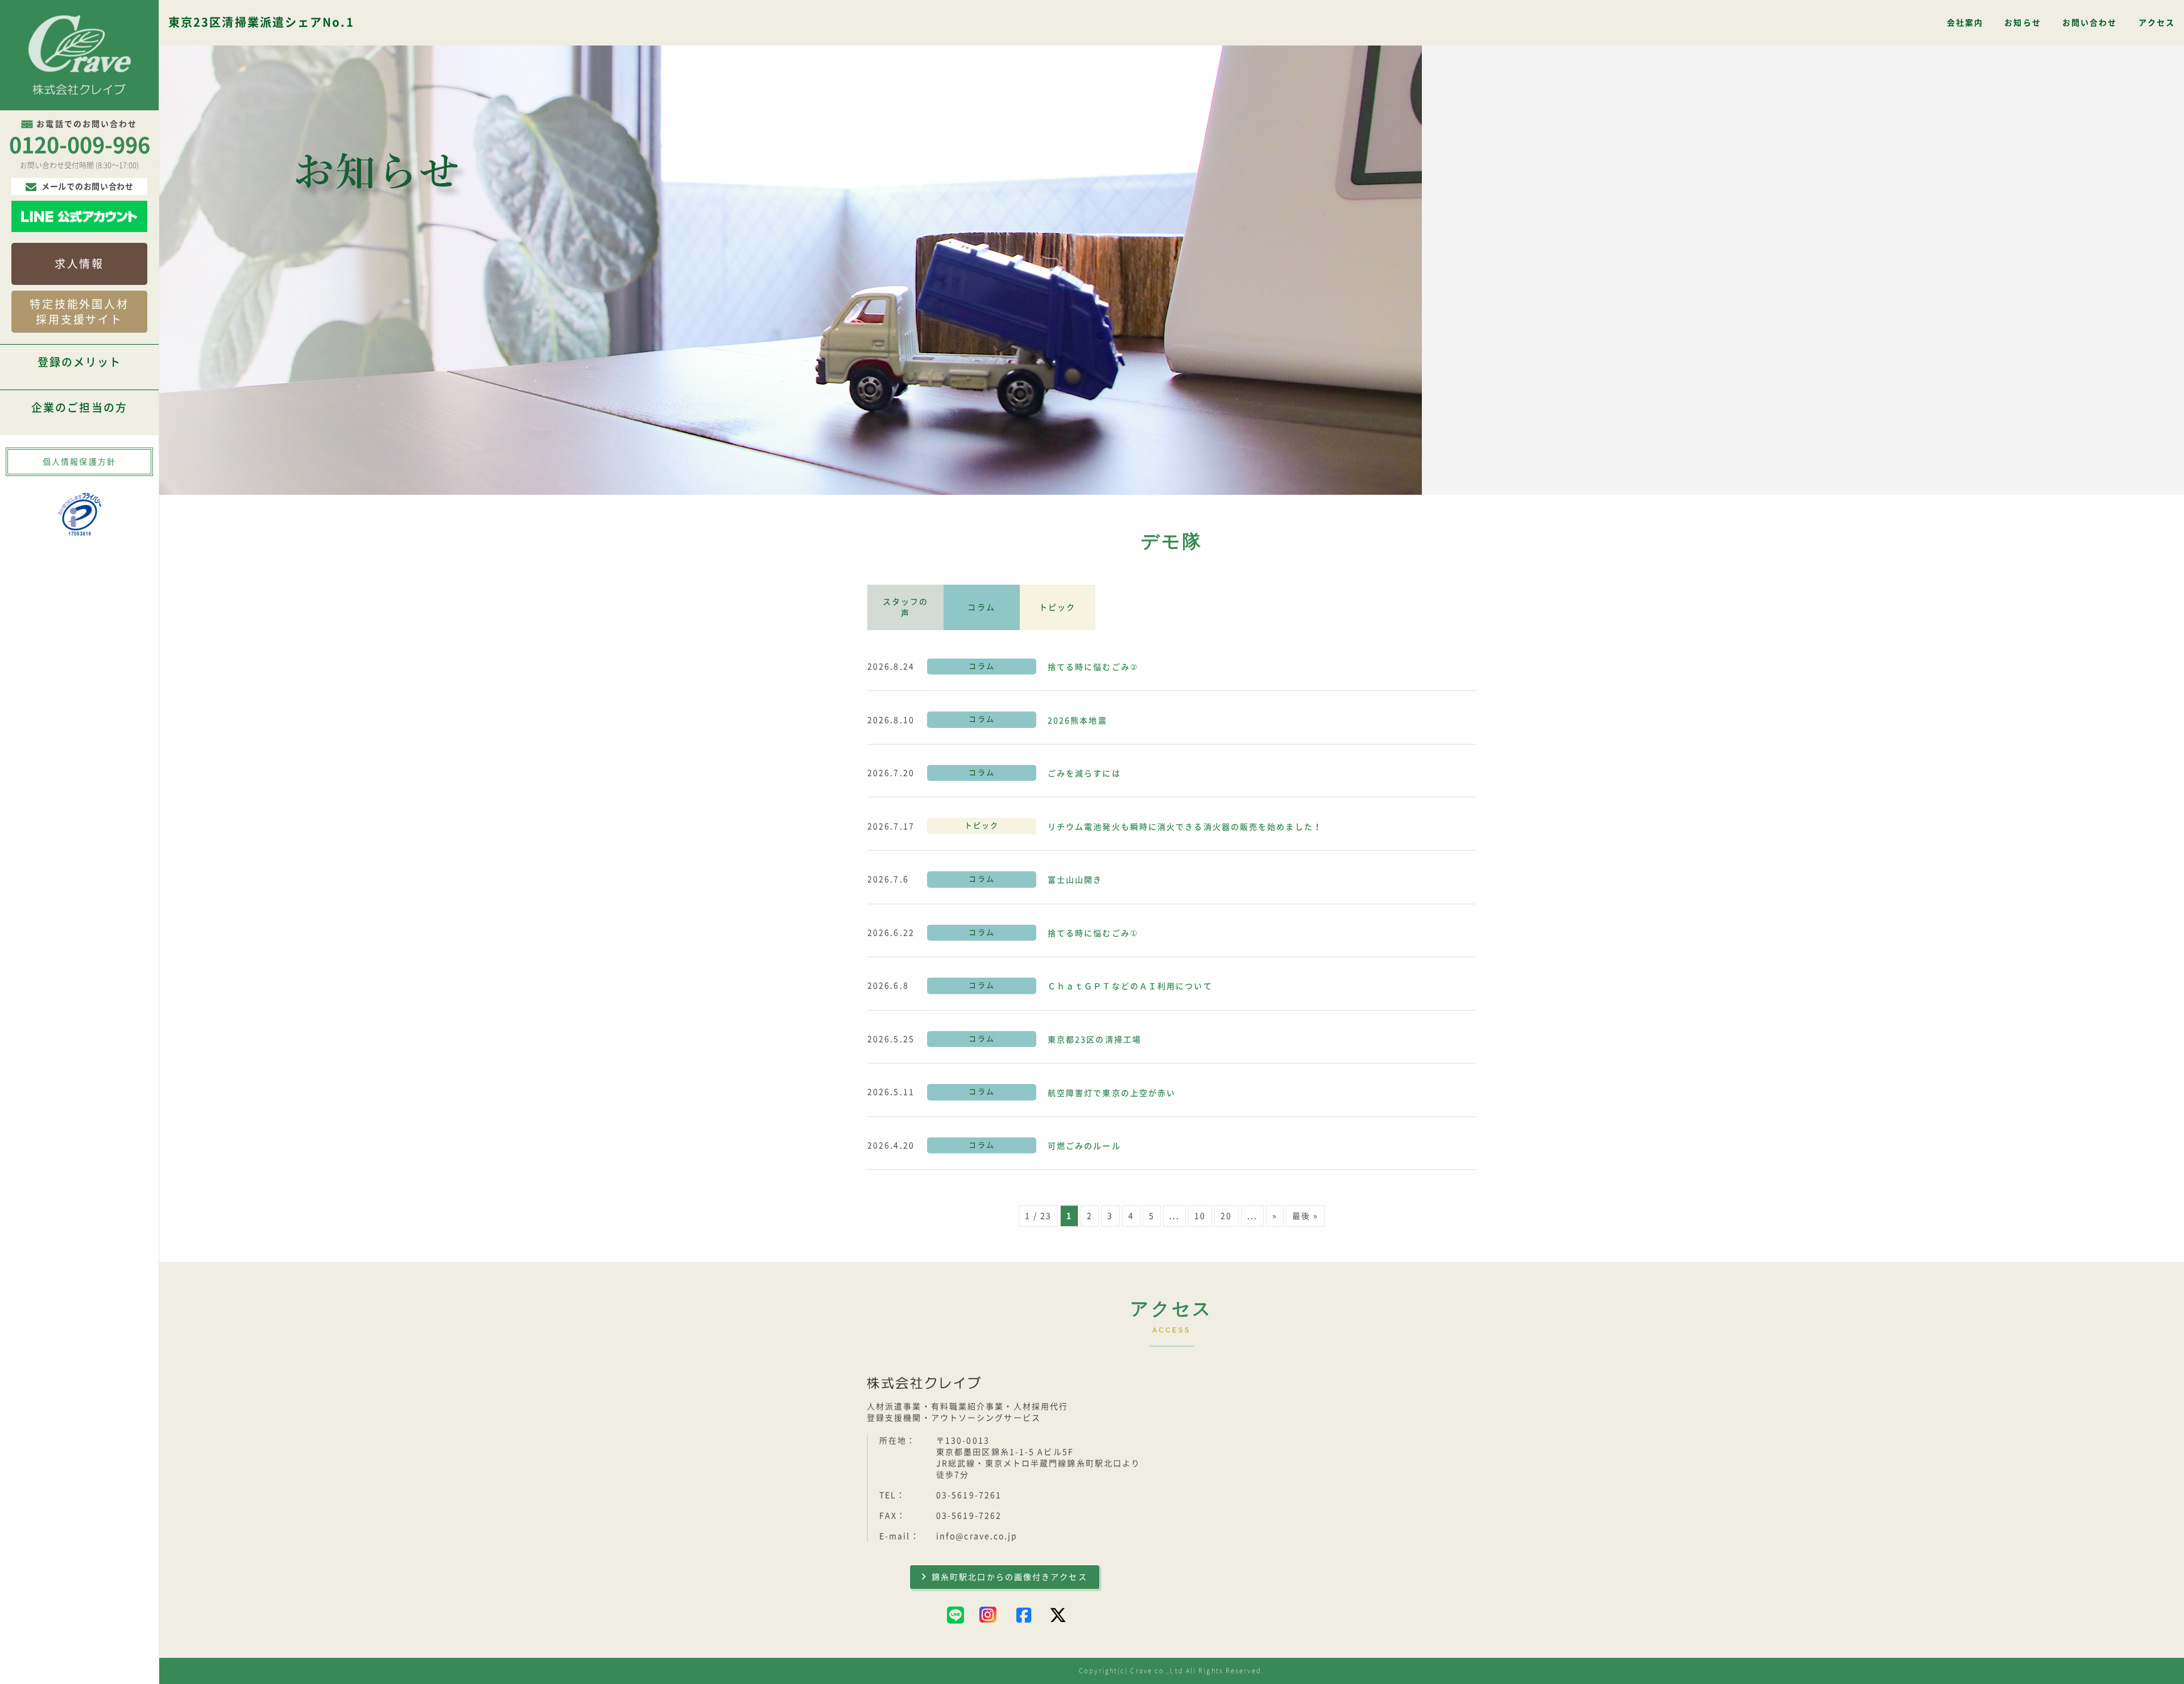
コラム (981, 607)
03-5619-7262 (969, 1516)
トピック (1057, 607)
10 (1200, 1216)
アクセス (2157, 23)
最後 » (1305, 1216)
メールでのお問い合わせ (88, 187)
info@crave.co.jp (977, 1536)
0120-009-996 (80, 145)
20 (1226, 1216)
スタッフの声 (906, 607)
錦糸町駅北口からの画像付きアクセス (1010, 1577)
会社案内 (1965, 23)
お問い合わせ (2090, 23)
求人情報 (79, 264)
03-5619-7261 (969, 1495)
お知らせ (2022, 23)
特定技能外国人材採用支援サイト (79, 312)
